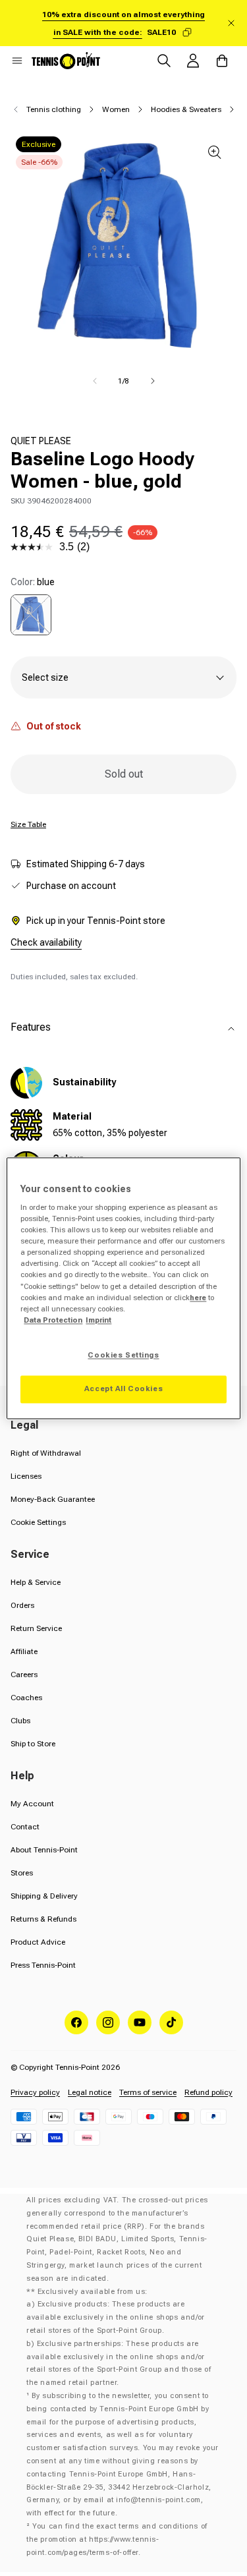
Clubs (20, 1721)
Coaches (26, 1698)
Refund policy (208, 2092)
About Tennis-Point (44, 1850)
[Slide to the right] (153, 381)
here (198, 1298)
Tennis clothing (54, 109)
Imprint (98, 1320)
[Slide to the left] (95, 381)
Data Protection (53, 1320)
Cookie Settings (38, 1522)
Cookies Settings (123, 1355)
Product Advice (38, 1942)
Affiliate (24, 1651)
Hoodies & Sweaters (186, 109)
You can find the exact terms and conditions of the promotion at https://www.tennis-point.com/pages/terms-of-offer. (117, 2539)
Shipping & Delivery (44, 1896)
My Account (32, 1804)
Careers (24, 1674)
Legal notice (90, 2092)
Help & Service (36, 1582)
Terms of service (148, 2092)
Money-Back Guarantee (53, 1499)
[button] (17, 61)
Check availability (46, 942)
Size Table (28, 824)
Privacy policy (35, 2092)
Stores (22, 1873)
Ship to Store (33, 1744)
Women (116, 109)
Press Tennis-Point (43, 1965)
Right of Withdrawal (46, 1453)
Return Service (36, 1628)
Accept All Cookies (123, 1388)
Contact (25, 1827)
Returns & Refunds (43, 1919)
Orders (22, 1605)
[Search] (164, 61)
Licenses (26, 1476)
